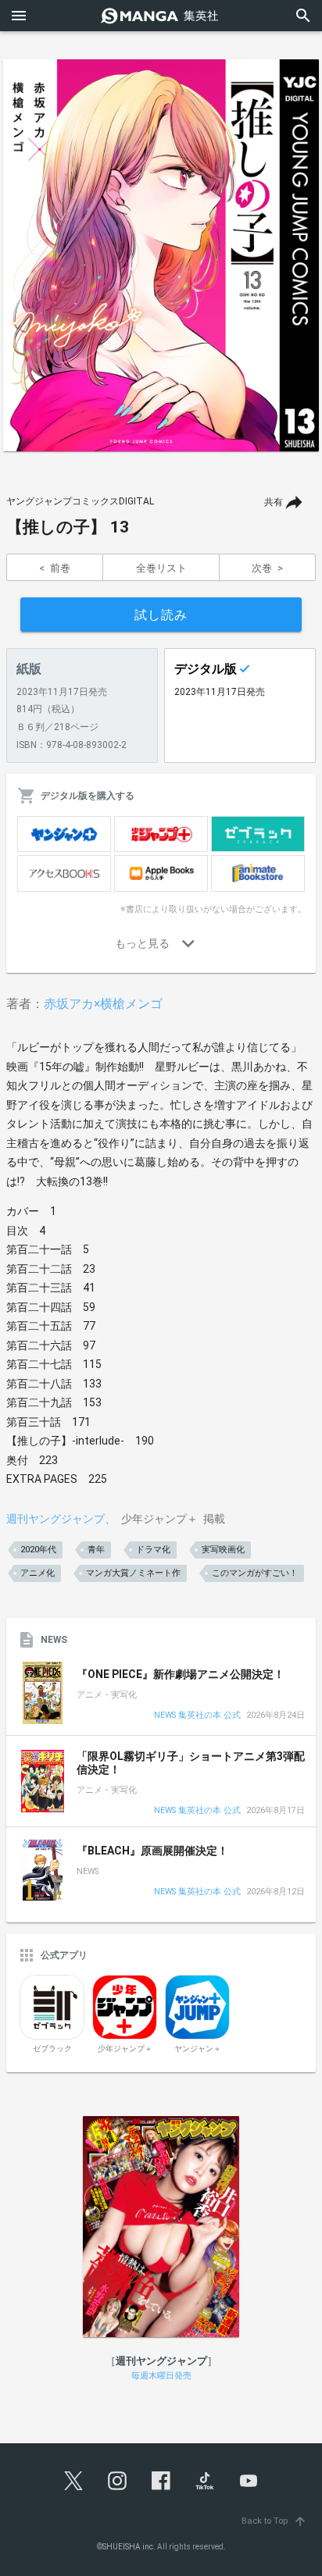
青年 (96, 1550)
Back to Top (274, 2521)
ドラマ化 (153, 1550)
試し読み (161, 615)
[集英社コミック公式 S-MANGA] (161, 16)
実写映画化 (223, 1550)
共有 (274, 502)
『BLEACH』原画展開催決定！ (152, 1851)
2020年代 (38, 1550)
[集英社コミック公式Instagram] (117, 2481)
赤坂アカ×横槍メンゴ (103, 1004)
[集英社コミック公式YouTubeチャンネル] (249, 2481)
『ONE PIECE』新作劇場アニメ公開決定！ (181, 1674)
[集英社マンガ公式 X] (73, 2481)
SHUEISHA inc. (129, 2547)
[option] (161, 255)
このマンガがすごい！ (255, 1573)
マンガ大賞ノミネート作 (133, 1573)
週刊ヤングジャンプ (55, 1519)
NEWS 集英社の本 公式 (197, 1716)
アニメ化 (38, 1573)
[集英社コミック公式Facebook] (161, 2481)
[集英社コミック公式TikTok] (205, 2481)
